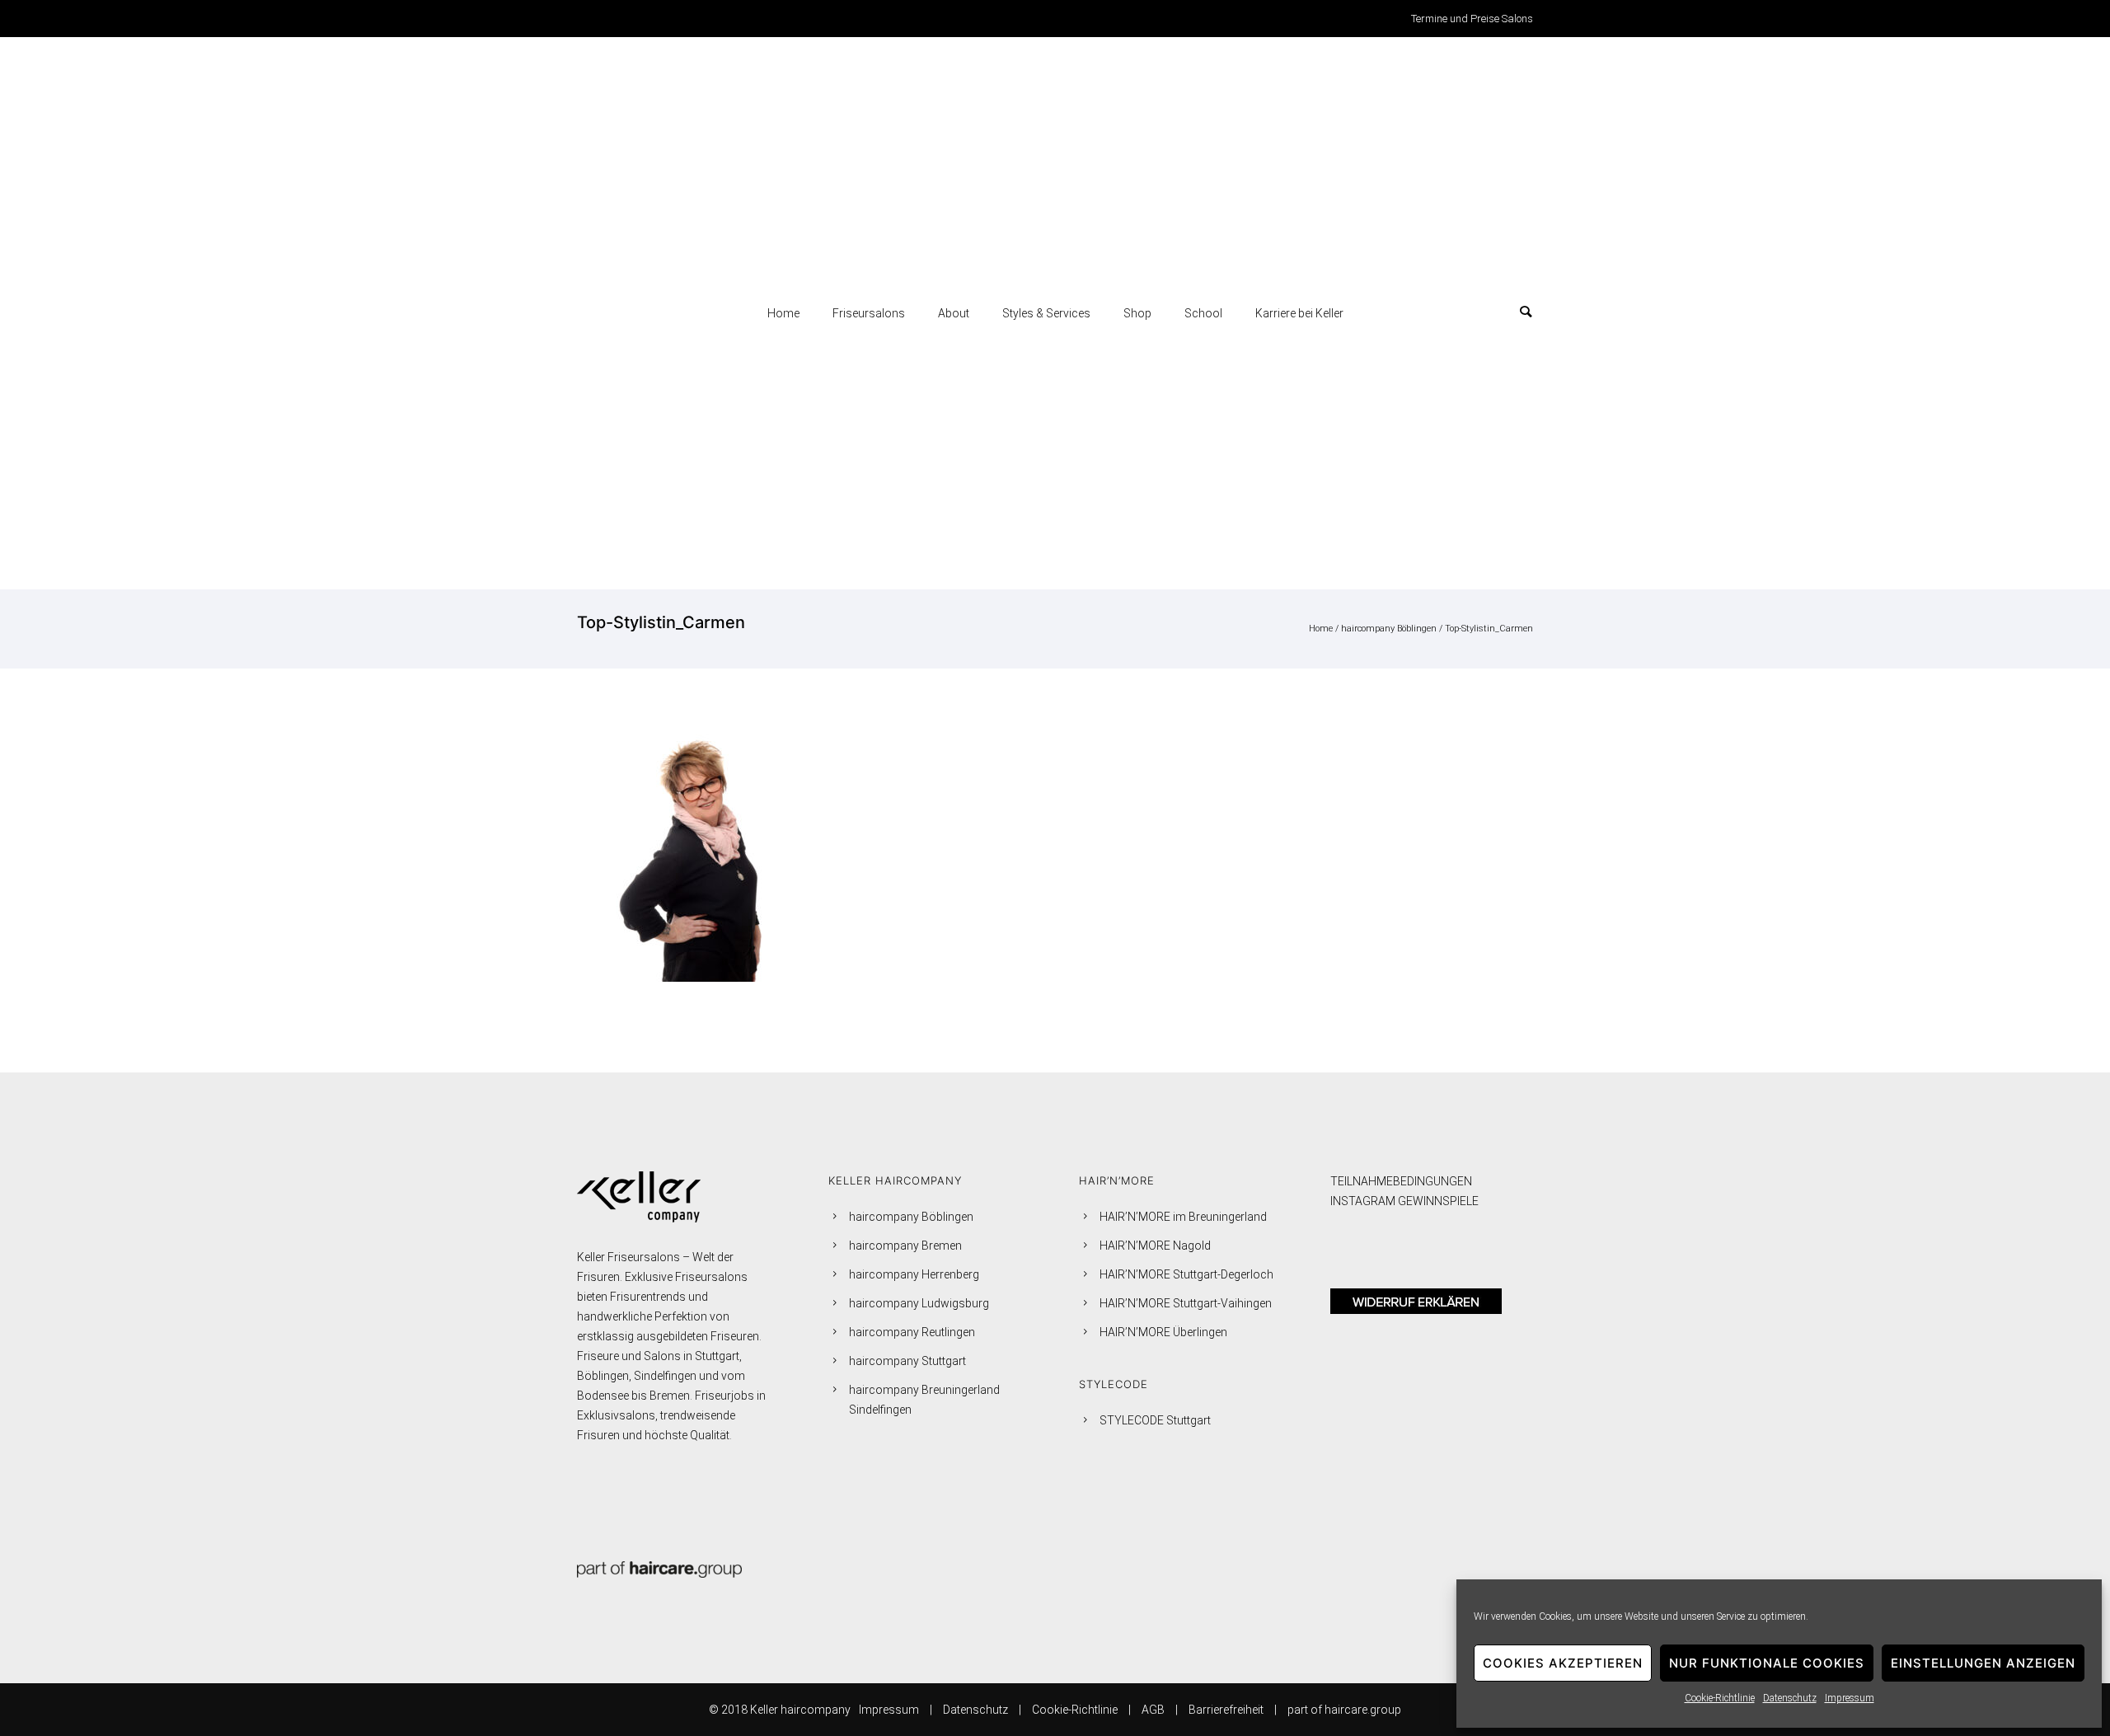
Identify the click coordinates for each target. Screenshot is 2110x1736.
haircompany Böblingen (1389, 629)
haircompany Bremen (905, 1246)
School (1203, 313)
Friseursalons (869, 313)
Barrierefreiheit (1226, 1710)
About (954, 313)
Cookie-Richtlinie (1720, 1698)
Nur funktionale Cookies (1767, 1663)
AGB (1153, 1710)
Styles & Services (1046, 313)
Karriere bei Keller (1299, 313)
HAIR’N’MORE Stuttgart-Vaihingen (1186, 1303)
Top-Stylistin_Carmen (1489, 629)
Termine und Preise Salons (1472, 19)
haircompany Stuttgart (907, 1361)
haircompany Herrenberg (914, 1274)
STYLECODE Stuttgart (1155, 1420)
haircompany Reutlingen (912, 1332)
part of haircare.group (1344, 1710)
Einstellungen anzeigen (1983, 1663)
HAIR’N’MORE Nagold (1155, 1246)
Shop (1137, 313)
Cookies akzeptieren (1563, 1663)
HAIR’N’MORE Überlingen (1163, 1332)
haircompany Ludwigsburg (919, 1303)
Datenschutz (1790, 1698)
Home (783, 313)
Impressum (1850, 1698)
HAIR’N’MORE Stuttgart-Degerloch (1186, 1274)
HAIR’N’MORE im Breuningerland (1183, 1217)
